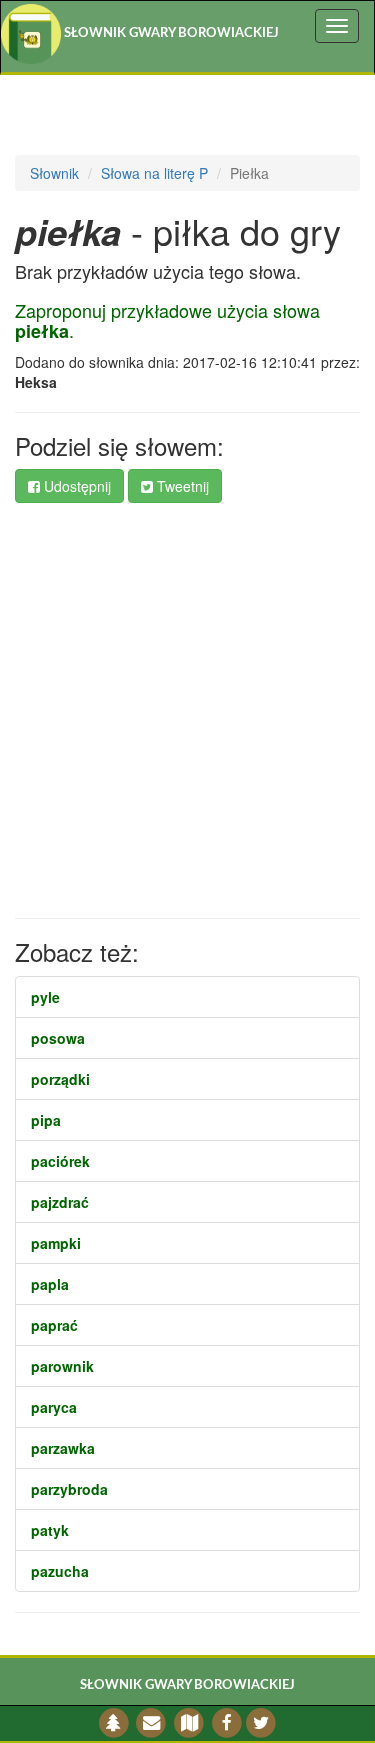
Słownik (54, 173)
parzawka (63, 1448)
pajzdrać (60, 1202)
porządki (60, 1079)
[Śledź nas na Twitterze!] (261, 1723)
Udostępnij (75, 486)
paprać (54, 1325)
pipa (46, 1120)
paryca (54, 1407)
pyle (45, 997)
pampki (56, 1243)
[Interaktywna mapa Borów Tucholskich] (189, 1723)
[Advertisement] (187, 710)
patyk (50, 1530)
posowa (58, 1038)
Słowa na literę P (154, 173)
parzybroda (69, 1489)
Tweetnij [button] (181, 486)
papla (50, 1284)
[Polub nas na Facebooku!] (226, 1723)
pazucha (60, 1571)
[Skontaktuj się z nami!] (151, 1723)
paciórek (60, 1161)
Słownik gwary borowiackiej (170, 33)
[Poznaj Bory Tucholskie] (113, 1723)
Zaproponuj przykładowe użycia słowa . (167, 320)
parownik (62, 1366)
